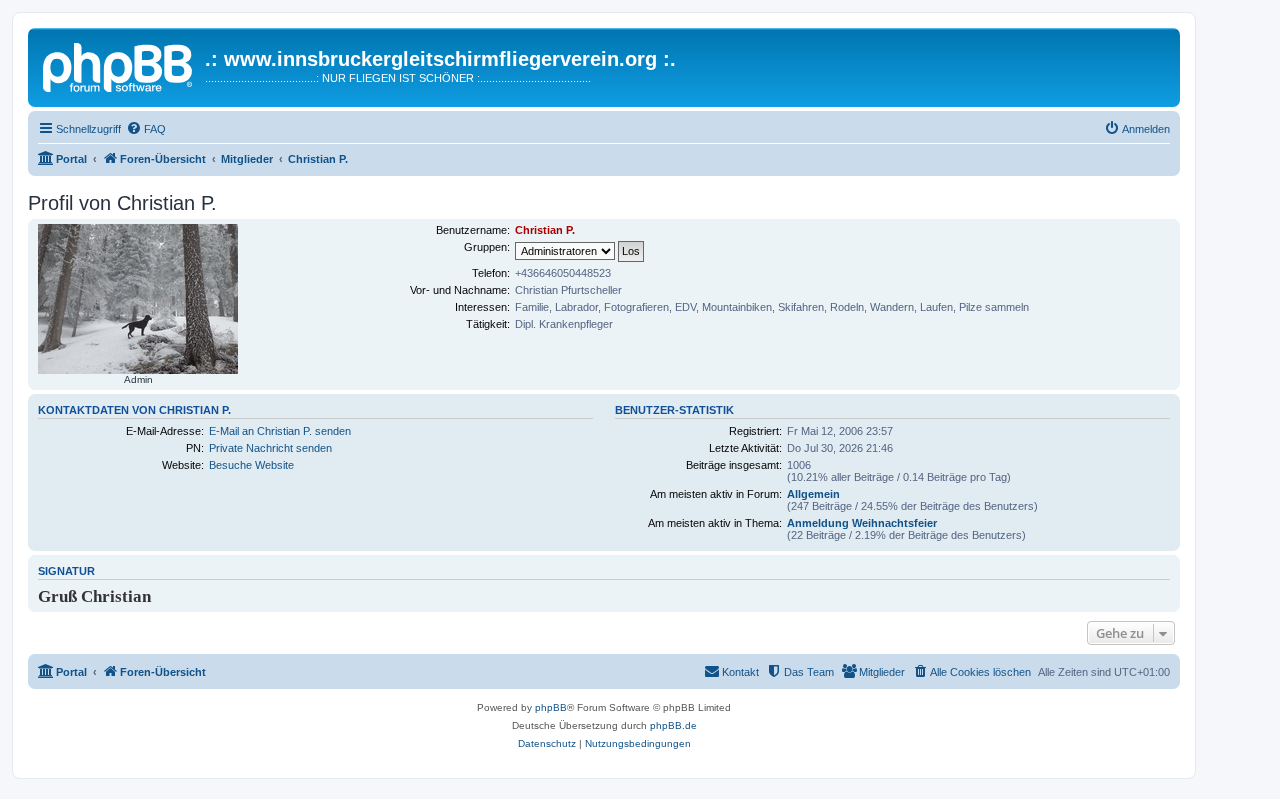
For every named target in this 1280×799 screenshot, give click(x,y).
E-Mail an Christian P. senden (280, 431)
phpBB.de (673, 725)
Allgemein (813, 494)
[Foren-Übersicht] (119, 65)
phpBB (551, 707)
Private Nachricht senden (270, 448)
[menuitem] (146, 129)
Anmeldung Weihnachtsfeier (862, 523)
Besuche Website (251, 465)
